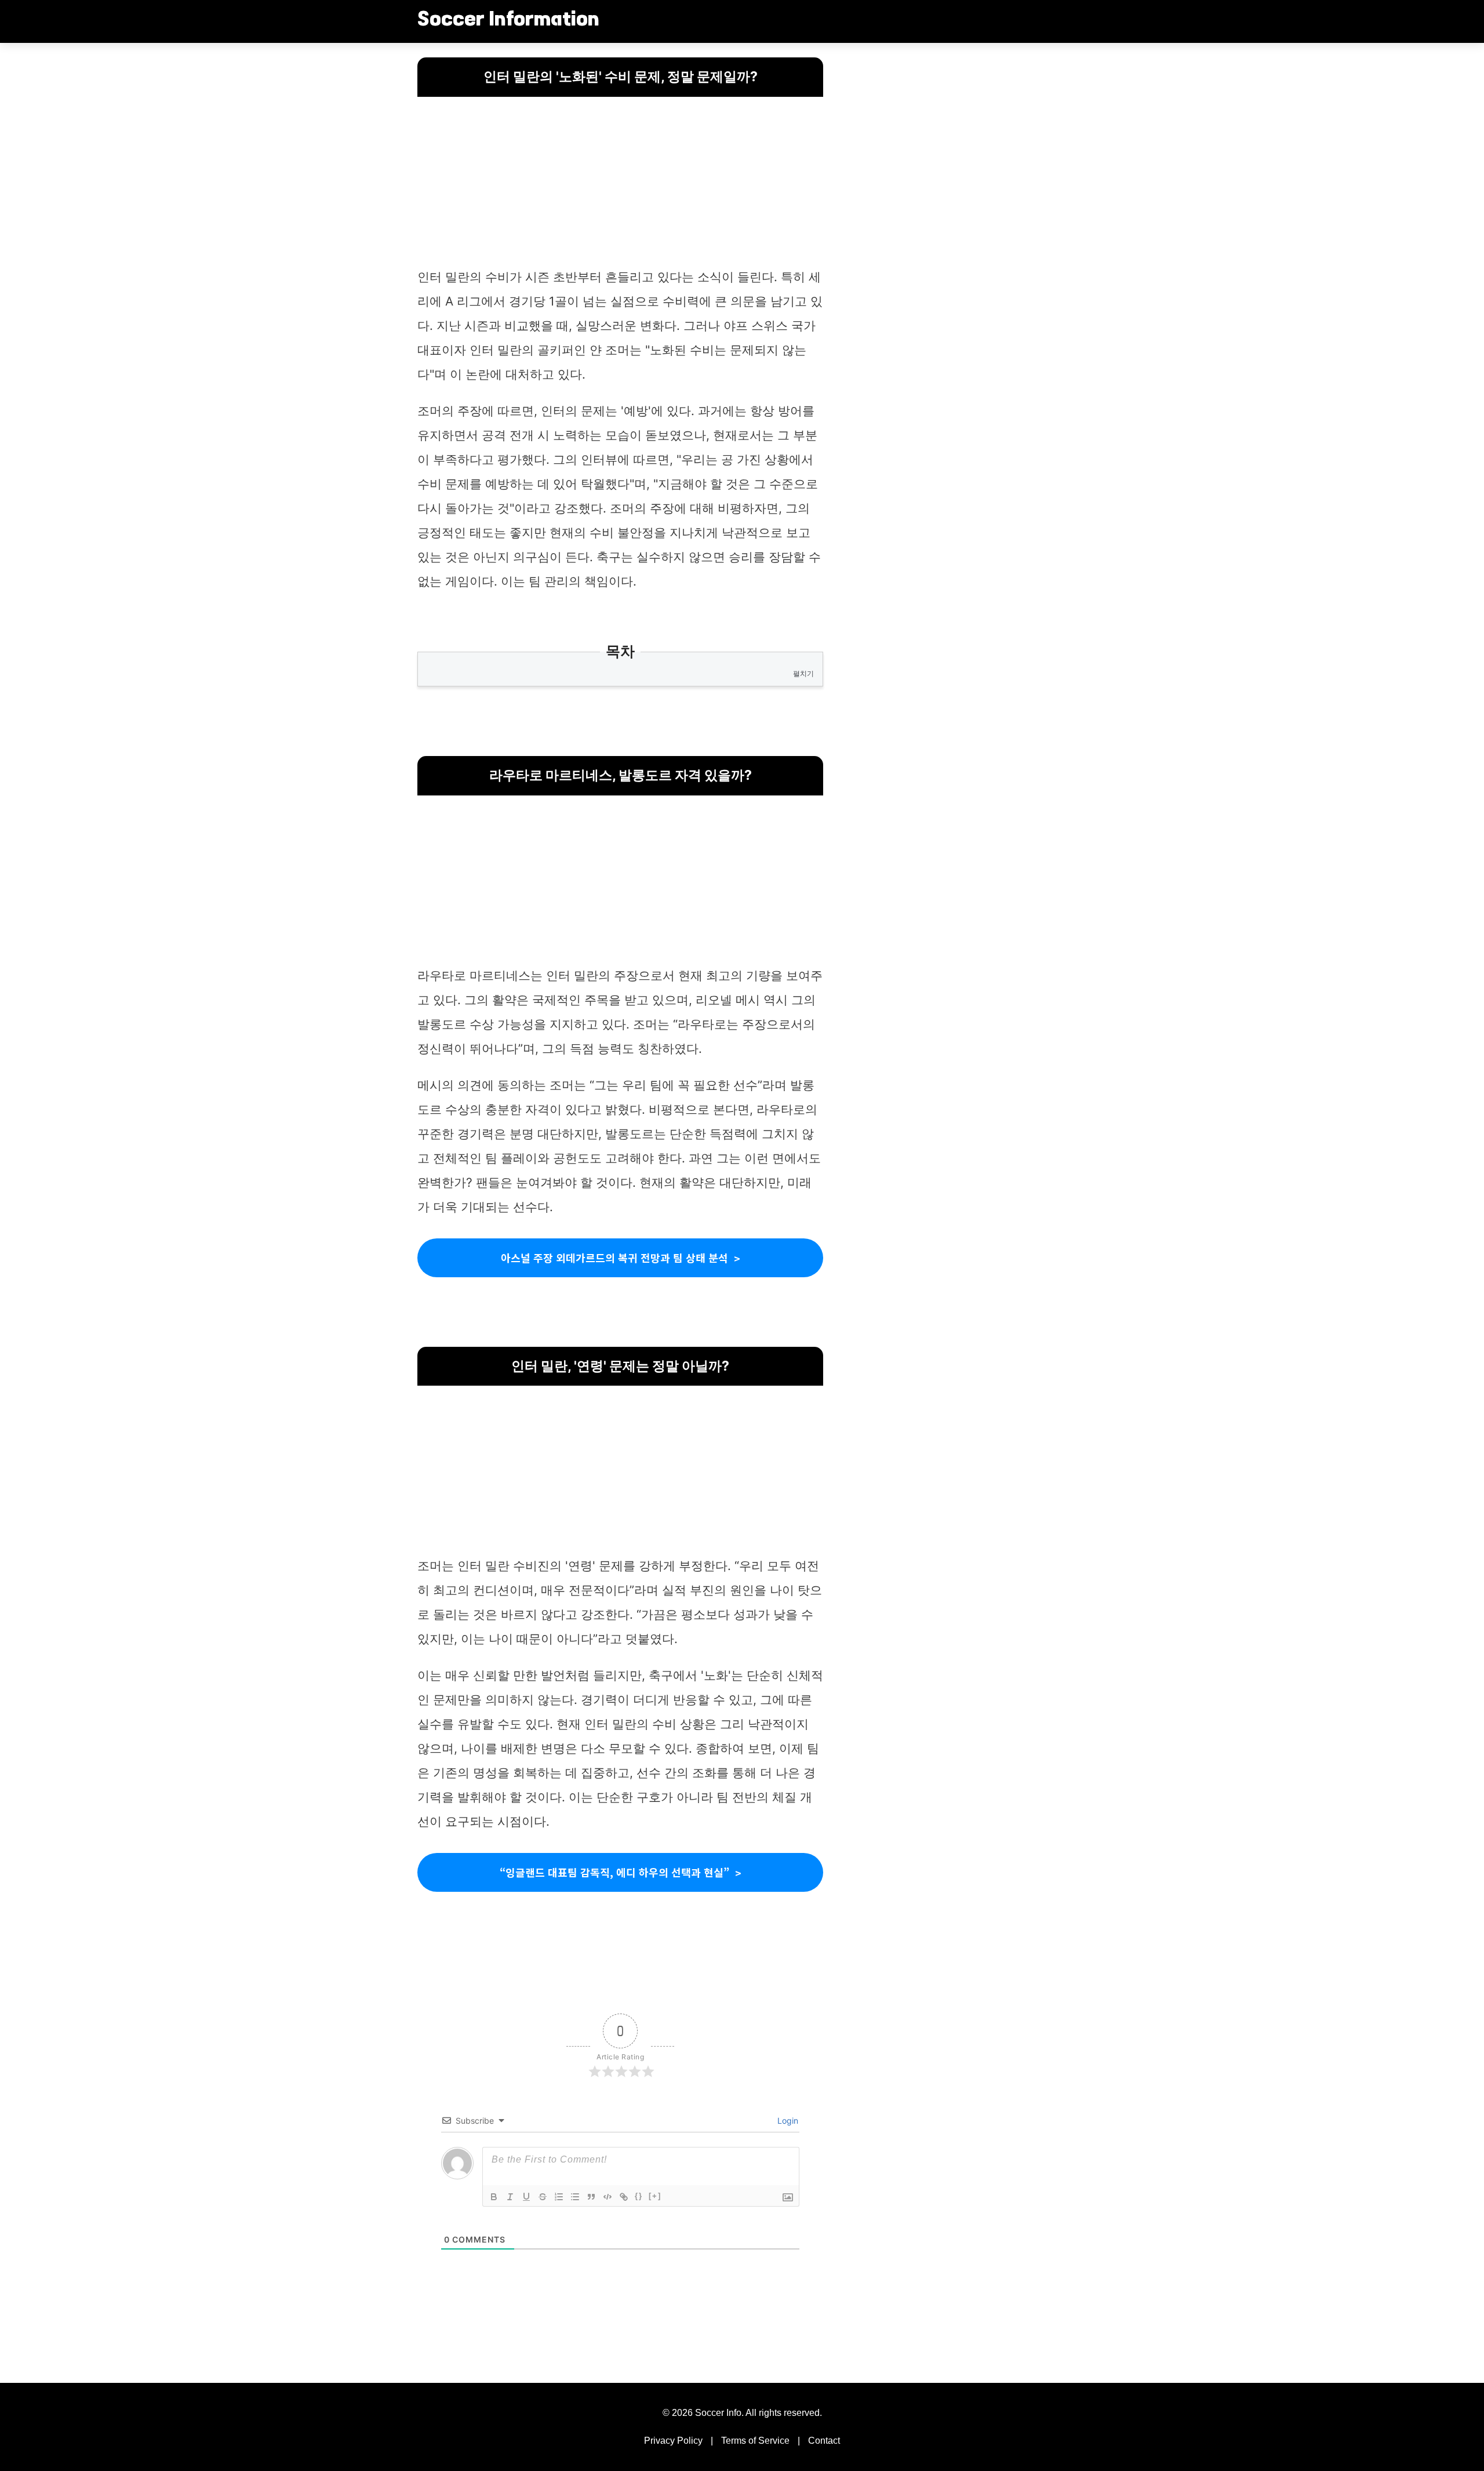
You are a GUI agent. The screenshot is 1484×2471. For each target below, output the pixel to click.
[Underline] (526, 2197)
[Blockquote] (591, 2197)
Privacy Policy (673, 2441)
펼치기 (803, 673)
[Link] (624, 2197)
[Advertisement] (620, 184)
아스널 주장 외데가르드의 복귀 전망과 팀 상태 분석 (614, 1258)
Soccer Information (508, 21)
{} (639, 2196)
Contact (824, 2441)
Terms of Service (755, 2441)
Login (787, 2121)
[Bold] (494, 2197)
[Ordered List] (559, 2197)
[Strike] (543, 2197)
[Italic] (510, 2197)
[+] (655, 2196)
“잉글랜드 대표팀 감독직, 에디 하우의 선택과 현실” (614, 1872)
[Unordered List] (575, 2197)
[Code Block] (608, 2197)
